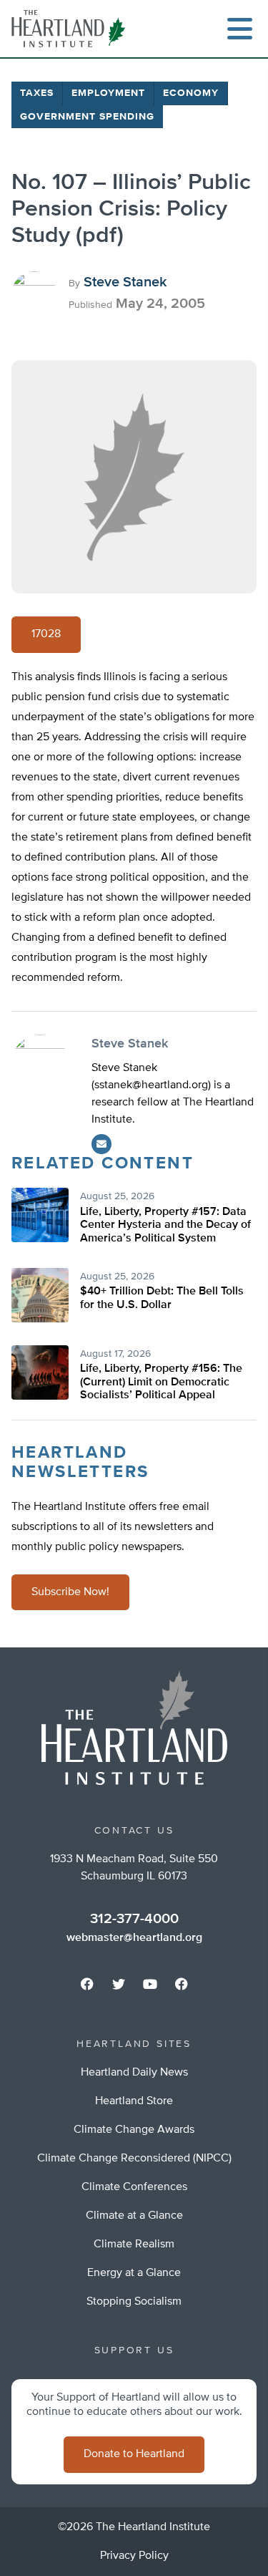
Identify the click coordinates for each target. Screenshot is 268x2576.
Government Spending (87, 117)
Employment (108, 93)
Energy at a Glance (134, 2273)
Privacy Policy (134, 2556)
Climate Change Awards (134, 2130)
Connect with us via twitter (119, 1984)
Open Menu (239, 29)
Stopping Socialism (134, 2302)
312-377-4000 (134, 1919)
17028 (46, 634)
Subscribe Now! (70, 1592)
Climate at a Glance (134, 2216)
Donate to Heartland (134, 2454)
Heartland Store (134, 2101)
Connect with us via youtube (150, 1984)
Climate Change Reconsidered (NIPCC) (134, 2159)
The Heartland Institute (71, 29)
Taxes (37, 93)
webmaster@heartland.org (134, 1938)
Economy (191, 93)
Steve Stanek (125, 282)
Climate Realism (134, 2245)
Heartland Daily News (134, 2073)
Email (101, 1144)
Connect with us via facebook (87, 1984)
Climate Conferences (134, 2187)
